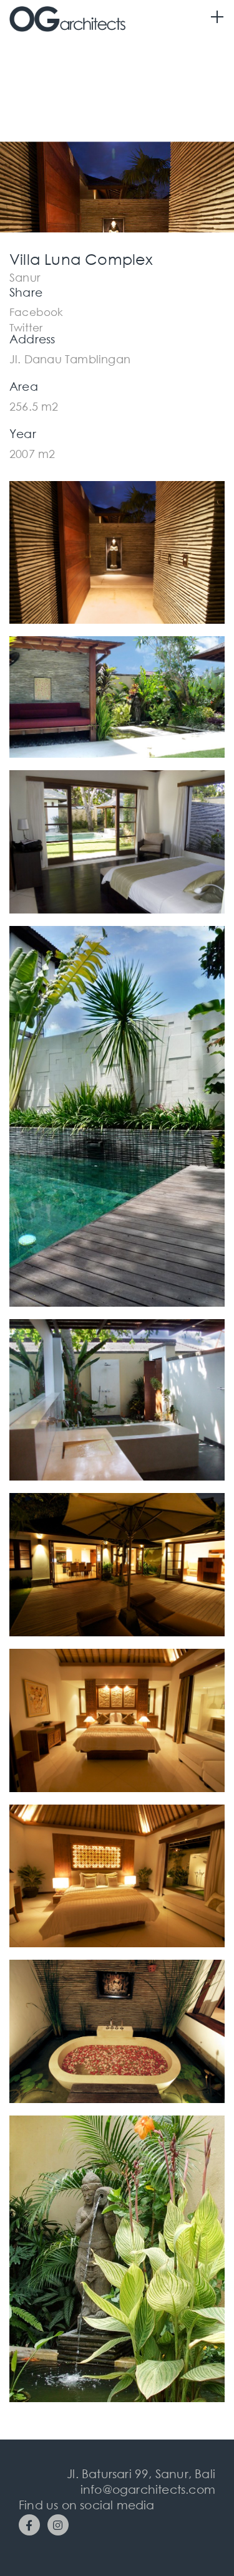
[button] (37, 311)
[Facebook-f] (29, 2525)
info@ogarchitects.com (148, 2489)
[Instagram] (58, 2525)
